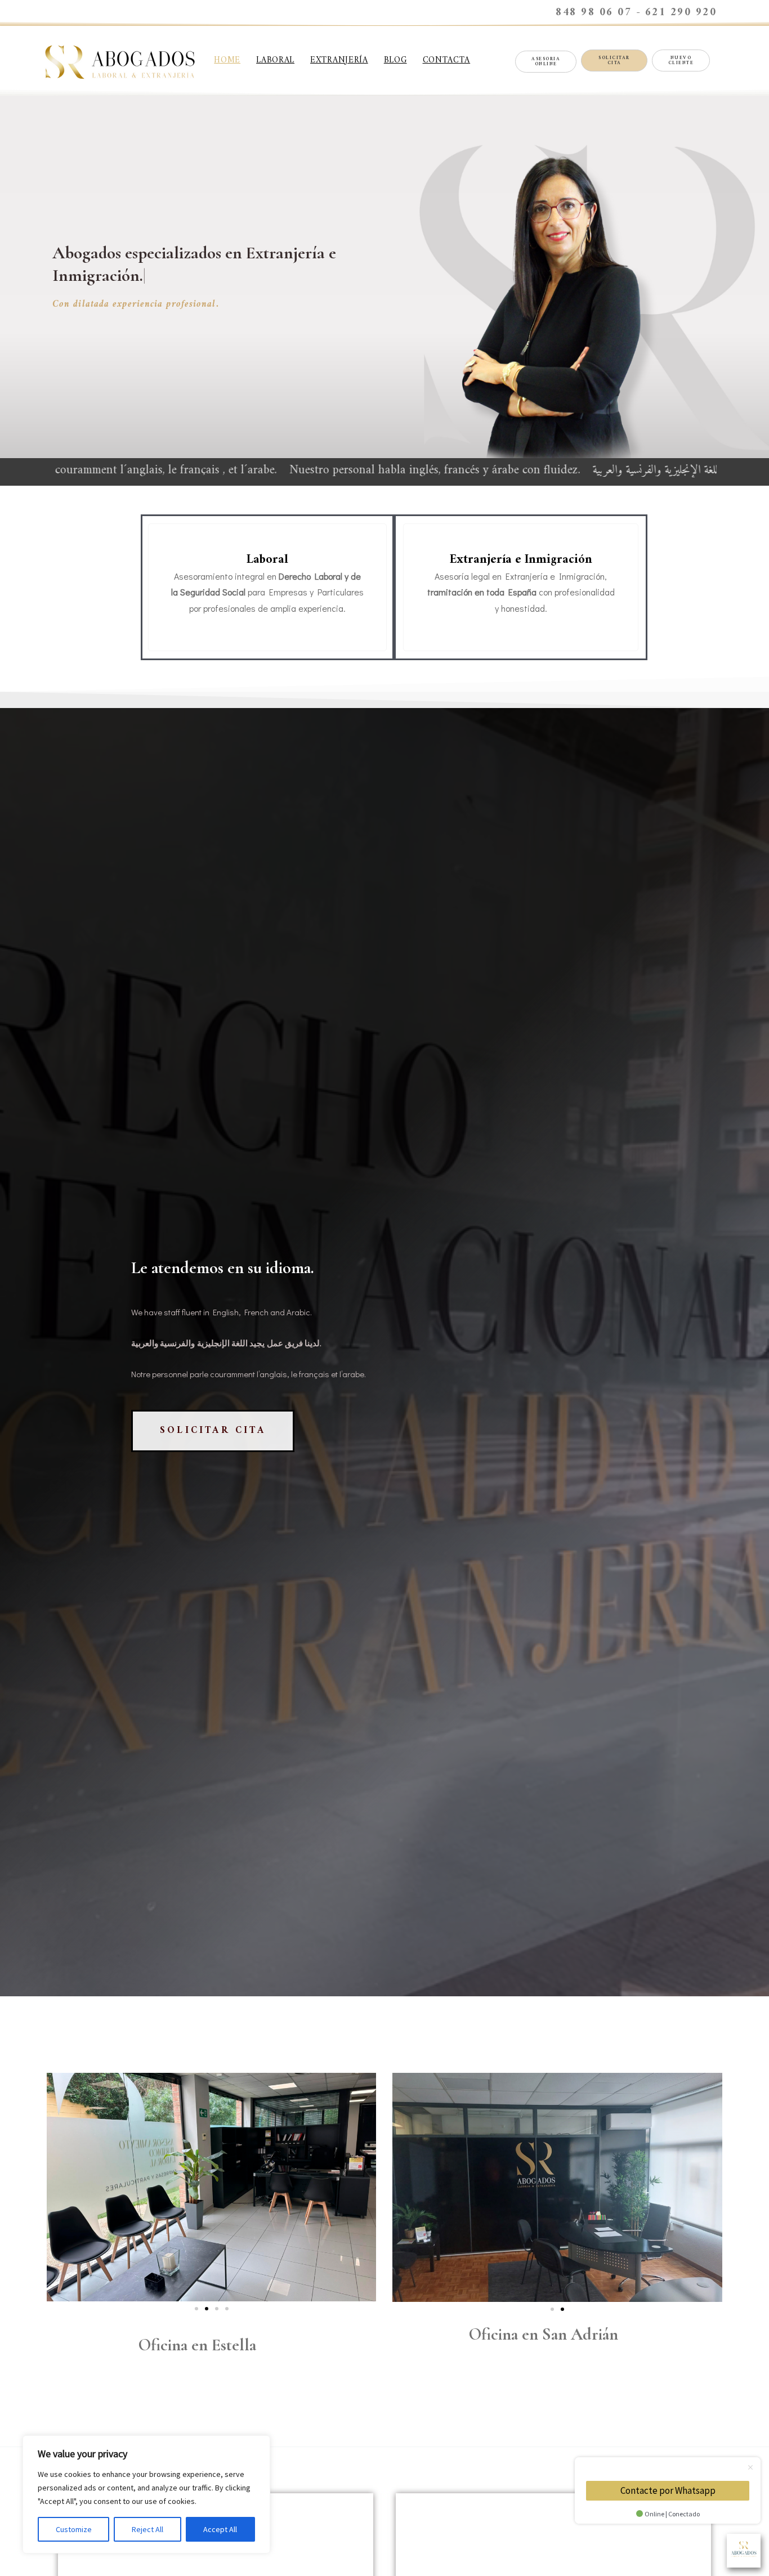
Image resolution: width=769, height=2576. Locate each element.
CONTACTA (447, 61)
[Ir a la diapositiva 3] (217, 2309)
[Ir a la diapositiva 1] (552, 2309)
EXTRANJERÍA (339, 61)
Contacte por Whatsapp (668, 2490)
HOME (227, 61)
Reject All (147, 2529)
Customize (74, 2529)
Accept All (220, 2529)
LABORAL (275, 61)
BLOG (395, 61)
